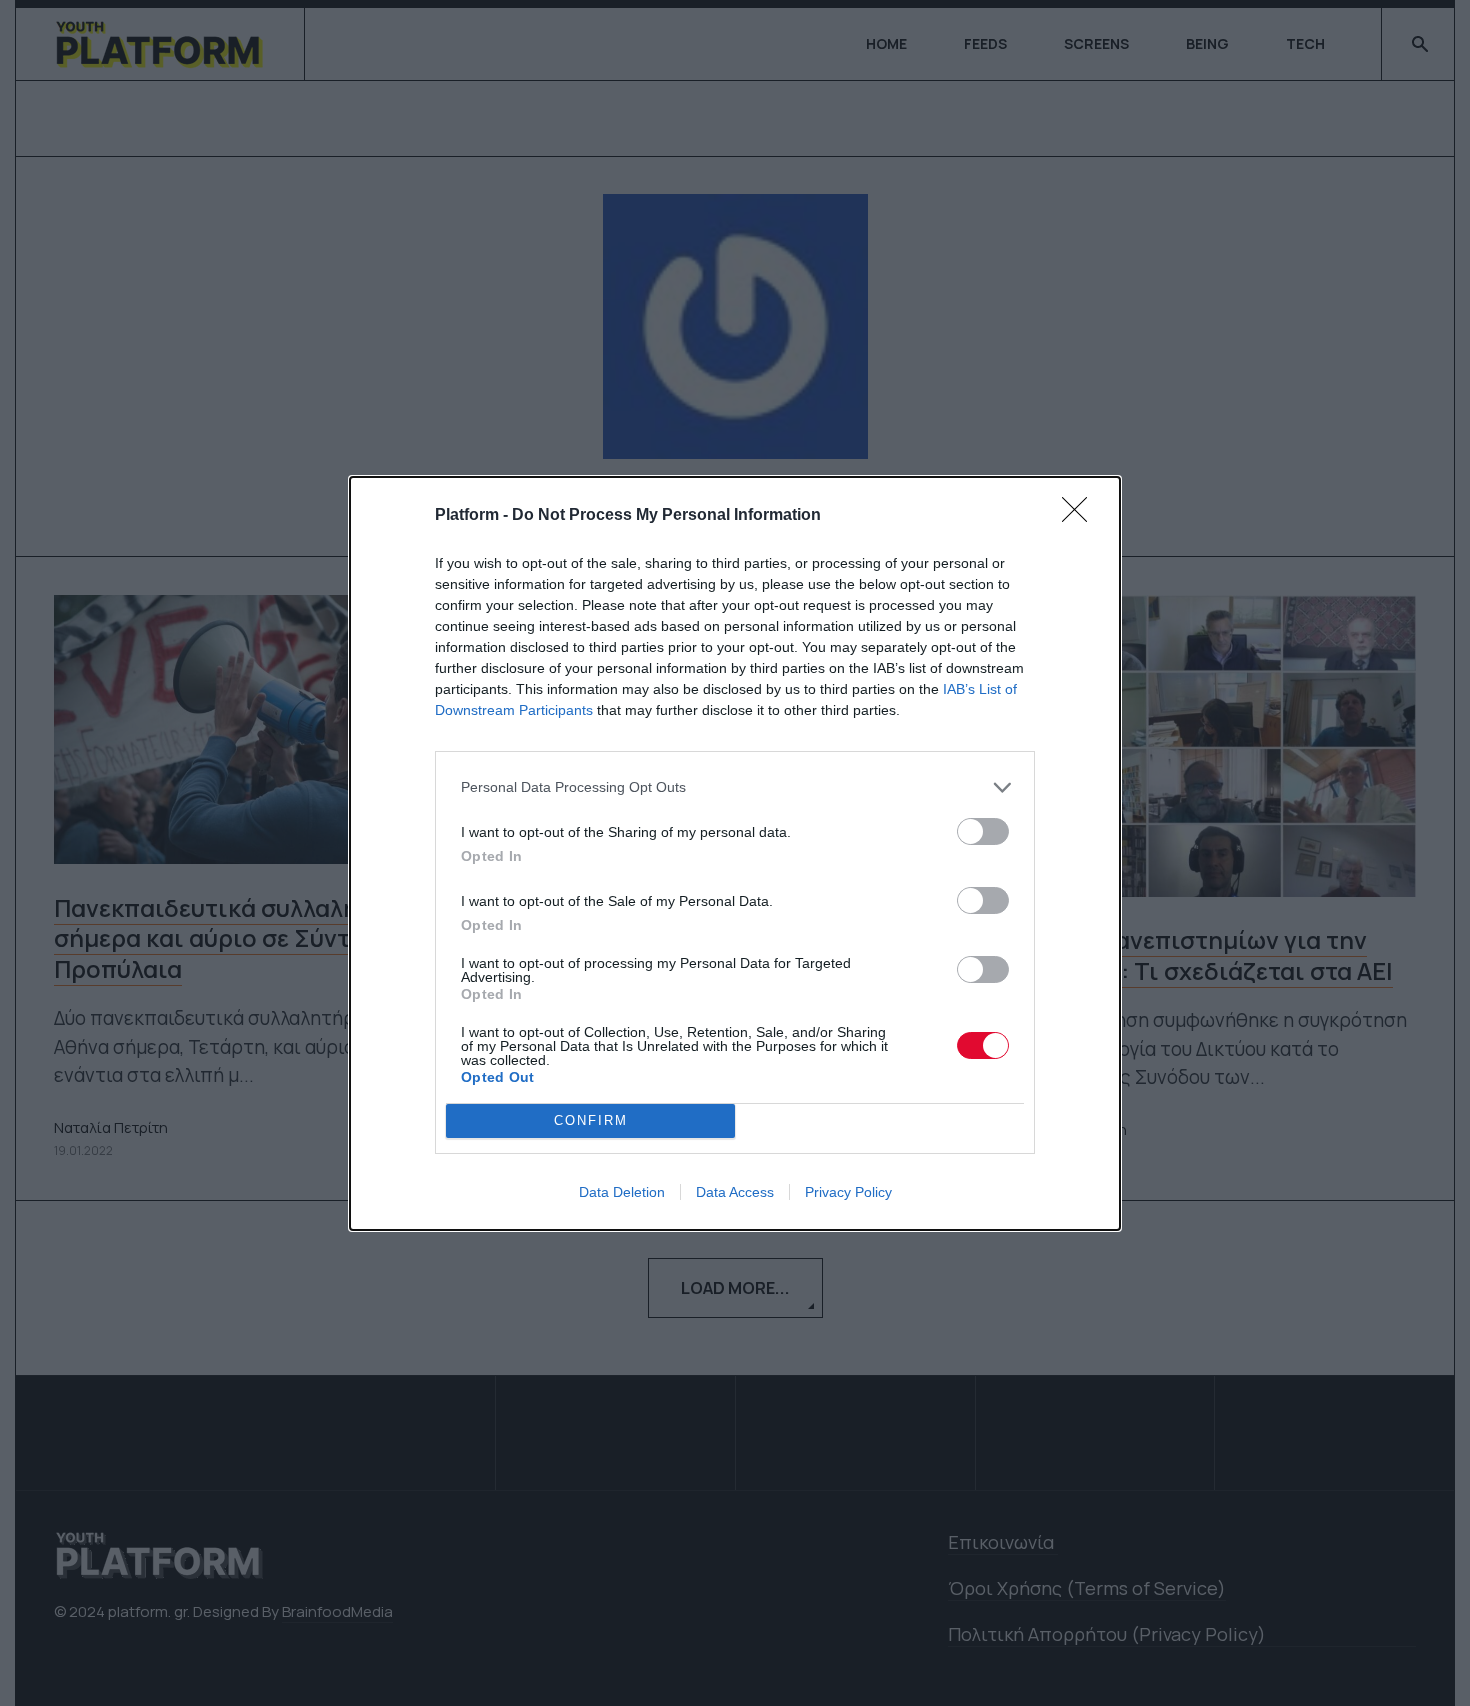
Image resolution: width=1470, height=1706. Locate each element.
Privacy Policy (848, 1192)
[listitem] (735, 787)
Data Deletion (622, 1192)
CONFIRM (591, 1120)
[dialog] (735, 853)
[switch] (983, 831)
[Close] (1081, 516)
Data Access (735, 1192)
